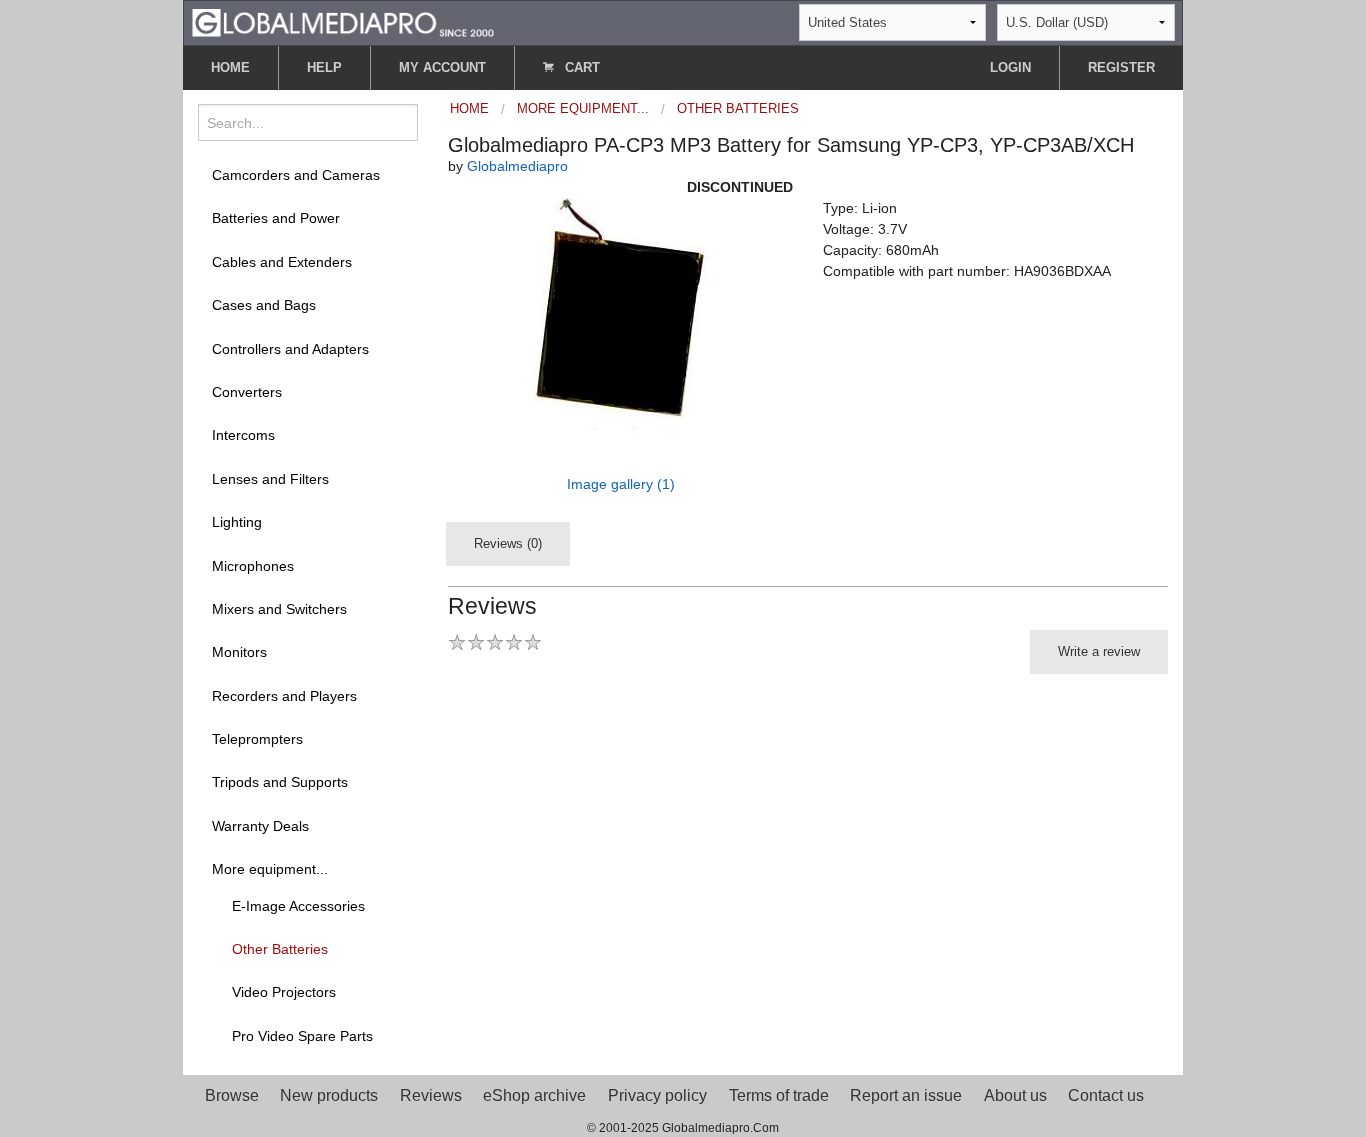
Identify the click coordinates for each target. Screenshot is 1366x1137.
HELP (324, 67)
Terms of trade (779, 1095)
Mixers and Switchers (279, 609)
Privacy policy (657, 1095)
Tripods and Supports (280, 782)
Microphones (253, 566)
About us (1015, 1095)
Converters (247, 392)
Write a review (1099, 651)
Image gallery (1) (621, 484)
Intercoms (243, 435)
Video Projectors (284, 992)
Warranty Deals (260, 826)
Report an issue (906, 1095)
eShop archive (534, 1095)
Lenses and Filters (270, 479)
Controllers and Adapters (290, 349)
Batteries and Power (276, 218)
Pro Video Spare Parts (302, 1036)
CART (580, 67)
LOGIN (1010, 67)
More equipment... (270, 869)
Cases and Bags (264, 305)
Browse (232, 1095)
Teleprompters (257, 739)
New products (329, 1095)
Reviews (431, 1095)
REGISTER (1121, 67)
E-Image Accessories (298, 906)
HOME (230, 67)
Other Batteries (280, 949)
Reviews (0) (508, 543)
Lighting (237, 522)
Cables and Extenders (282, 262)
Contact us (1106, 1095)
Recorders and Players (284, 696)
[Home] (343, 21)
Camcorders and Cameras (296, 175)
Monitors (239, 652)
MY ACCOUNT (442, 67)
